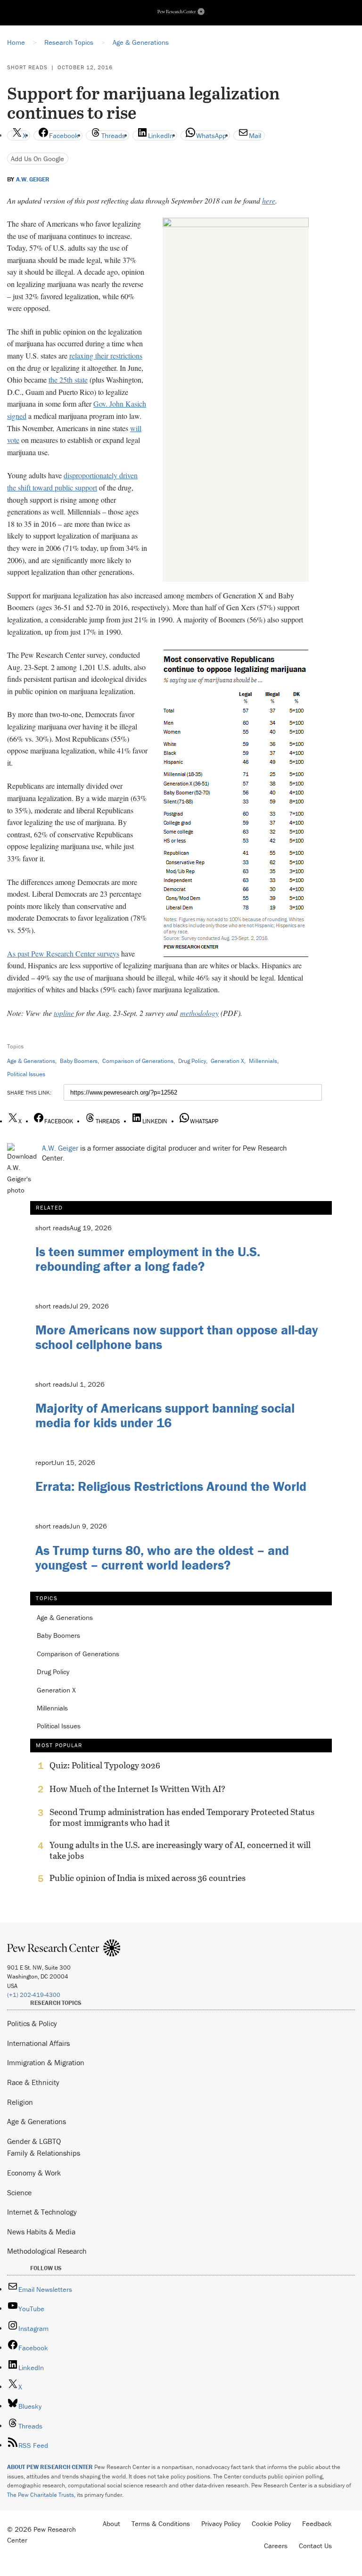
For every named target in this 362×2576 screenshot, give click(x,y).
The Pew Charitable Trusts (41, 2495)
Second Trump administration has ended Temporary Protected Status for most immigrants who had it (182, 1817)
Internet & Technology (42, 2212)
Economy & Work (34, 2173)
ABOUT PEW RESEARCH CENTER (50, 2467)
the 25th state (68, 380)
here (269, 200)
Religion (20, 2102)
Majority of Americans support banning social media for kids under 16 (165, 1415)
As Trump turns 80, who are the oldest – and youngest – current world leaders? (162, 1558)
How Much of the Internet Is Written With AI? (137, 1789)
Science (19, 2192)
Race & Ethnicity (33, 2082)
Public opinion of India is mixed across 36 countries (148, 1878)
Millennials (263, 1061)
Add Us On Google (37, 159)
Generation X (227, 1061)
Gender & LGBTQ (34, 2141)
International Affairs (38, 2043)
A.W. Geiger (33, 180)
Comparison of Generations (138, 1061)
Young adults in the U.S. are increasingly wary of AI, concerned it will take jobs (180, 1850)
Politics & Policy (32, 2023)
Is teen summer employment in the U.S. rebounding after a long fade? (148, 1259)
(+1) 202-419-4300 (34, 1995)
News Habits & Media (41, 2232)
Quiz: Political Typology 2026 (105, 1766)
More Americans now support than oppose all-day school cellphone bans (177, 1337)
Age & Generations (31, 1061)
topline (64, 1013)
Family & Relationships (44, 2153)
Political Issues (26, 1074)
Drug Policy (192, 1061)
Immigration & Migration (46, 2062)
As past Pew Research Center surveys (63, 953)
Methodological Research (47, 2251)
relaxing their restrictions (106, 356)
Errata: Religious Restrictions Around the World (171, 1486)
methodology (199, 1013)
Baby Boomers (79, 1061)
